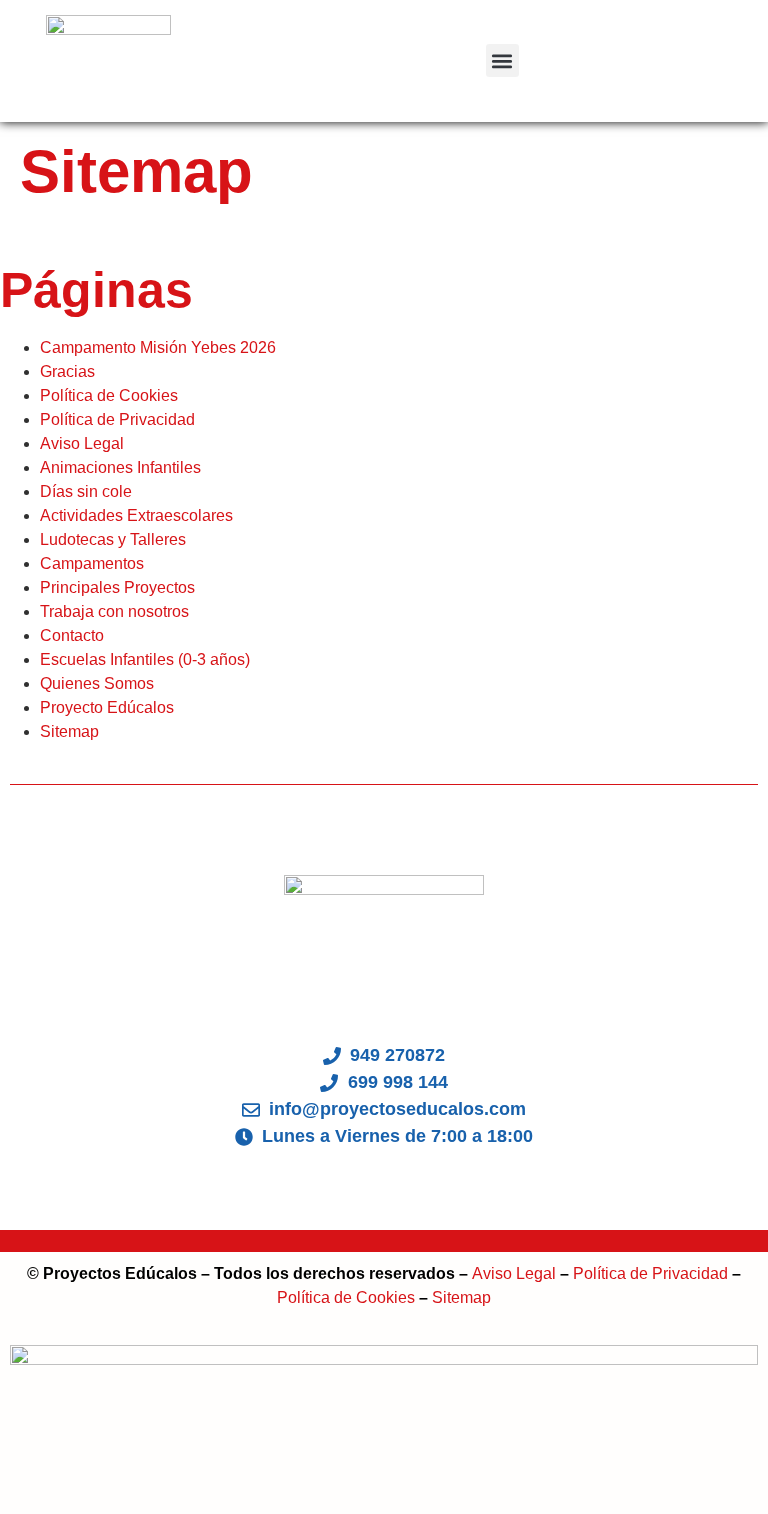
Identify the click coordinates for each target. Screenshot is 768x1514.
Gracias (67, 371)
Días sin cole (86, 491)
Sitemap (69, 731)
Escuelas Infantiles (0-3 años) (145, 659)
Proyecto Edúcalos (107, 707)
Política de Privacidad (117, 419)
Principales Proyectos (117, 587)
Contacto (72, 635)
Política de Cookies (109, 395)
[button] (502, 60)
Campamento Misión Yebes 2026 (158, 347)
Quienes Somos (97, 683)
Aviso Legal (82, 443)
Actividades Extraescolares (136, 515)
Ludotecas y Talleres (113, 539)
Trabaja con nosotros (114, 611)
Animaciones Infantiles (120, 467)
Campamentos (92, 563)
